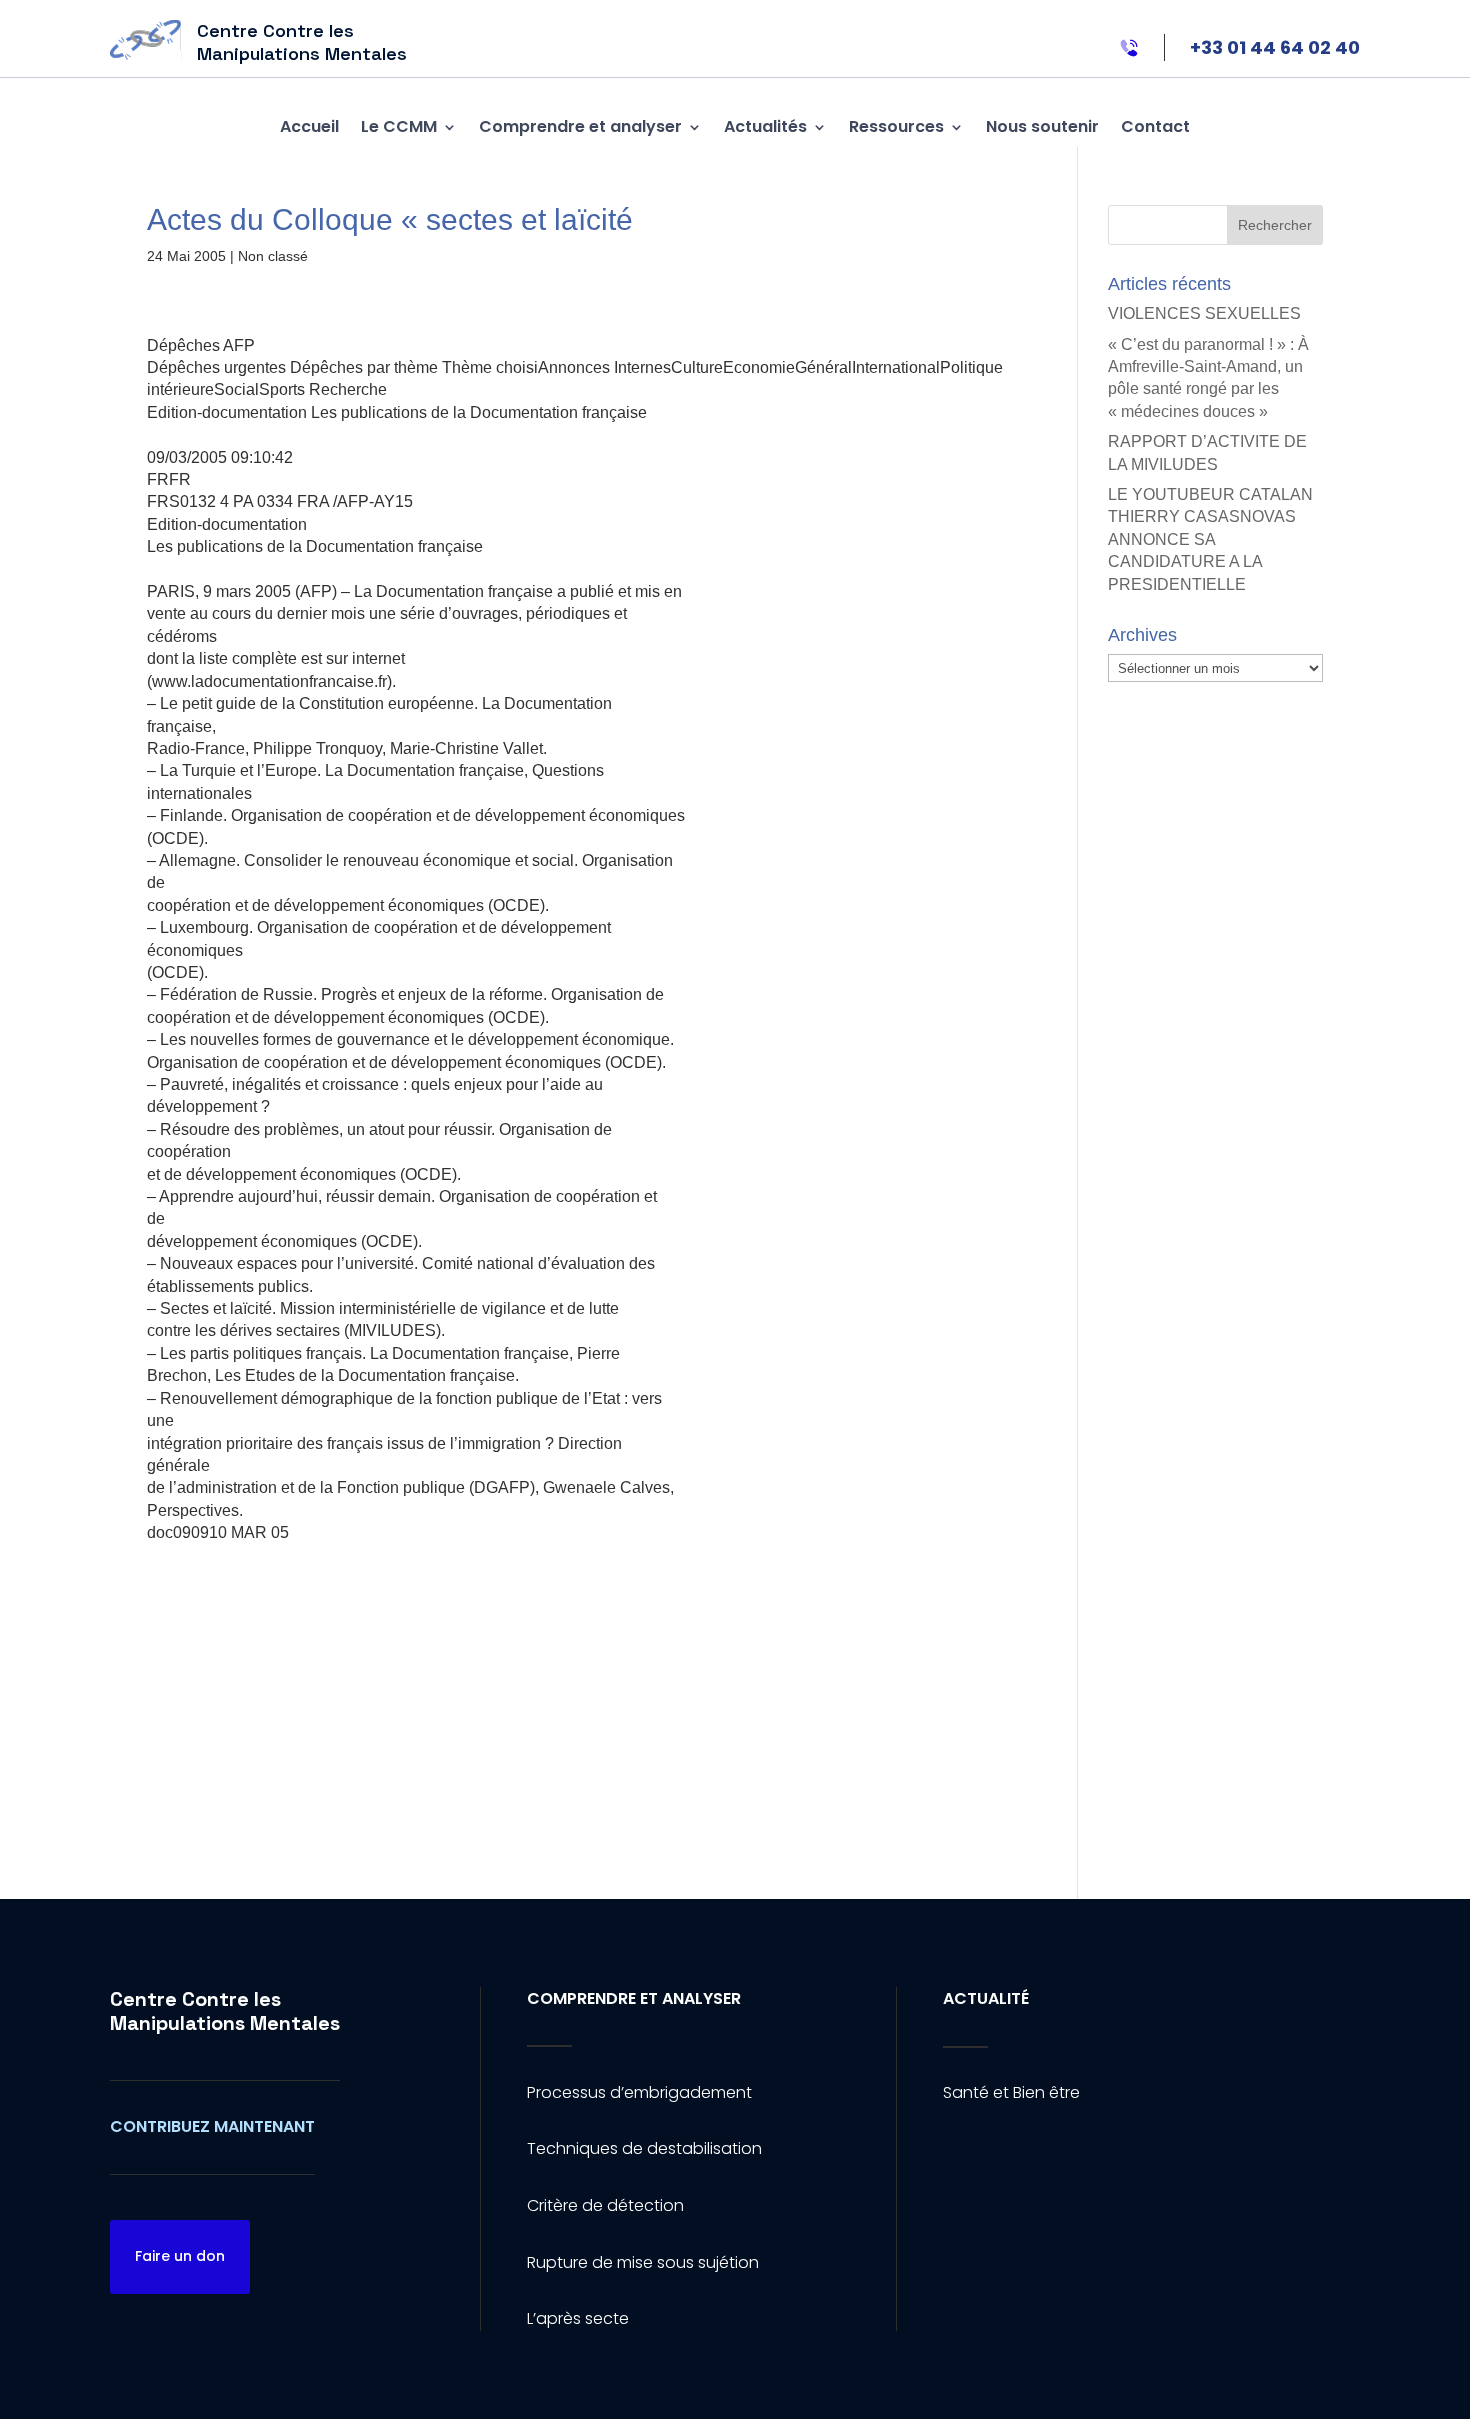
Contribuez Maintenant (212, 2126)
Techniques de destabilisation (644, 2148)
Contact (1155, 126)
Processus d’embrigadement (639, 2092)
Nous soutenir (1042, 126)
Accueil (309, 126)
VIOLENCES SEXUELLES (1204, 313)
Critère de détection (605, 2205)
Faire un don (180, 2256)
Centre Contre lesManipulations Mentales (225, 2011)
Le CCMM (399, 126)
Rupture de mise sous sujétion (643, 2262)
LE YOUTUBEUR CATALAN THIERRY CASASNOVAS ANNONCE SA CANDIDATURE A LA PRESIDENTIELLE (1210, 539)
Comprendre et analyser (580, 126)
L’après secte (578, 2318)
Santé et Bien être (1011, 2092)
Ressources (896, 126)
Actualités (765, 126)
